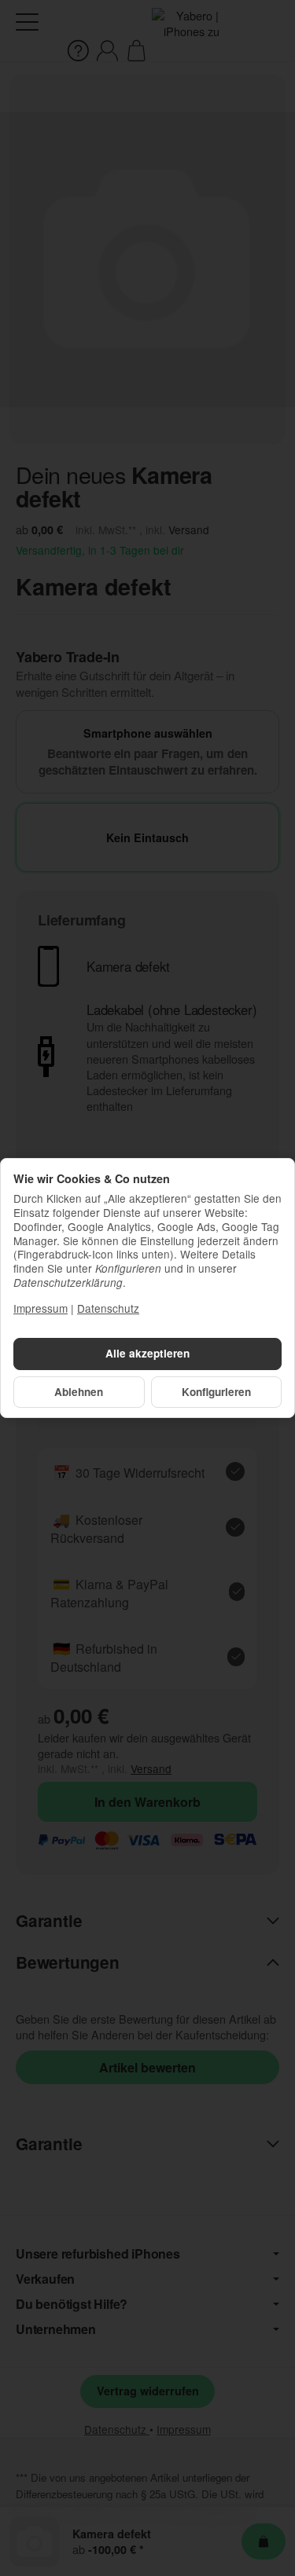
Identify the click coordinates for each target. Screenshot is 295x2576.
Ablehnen (79, 1392)
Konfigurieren (216, 1392)
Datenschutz (108, 1308)
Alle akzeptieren (147, 1353)
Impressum (41, 1308)
